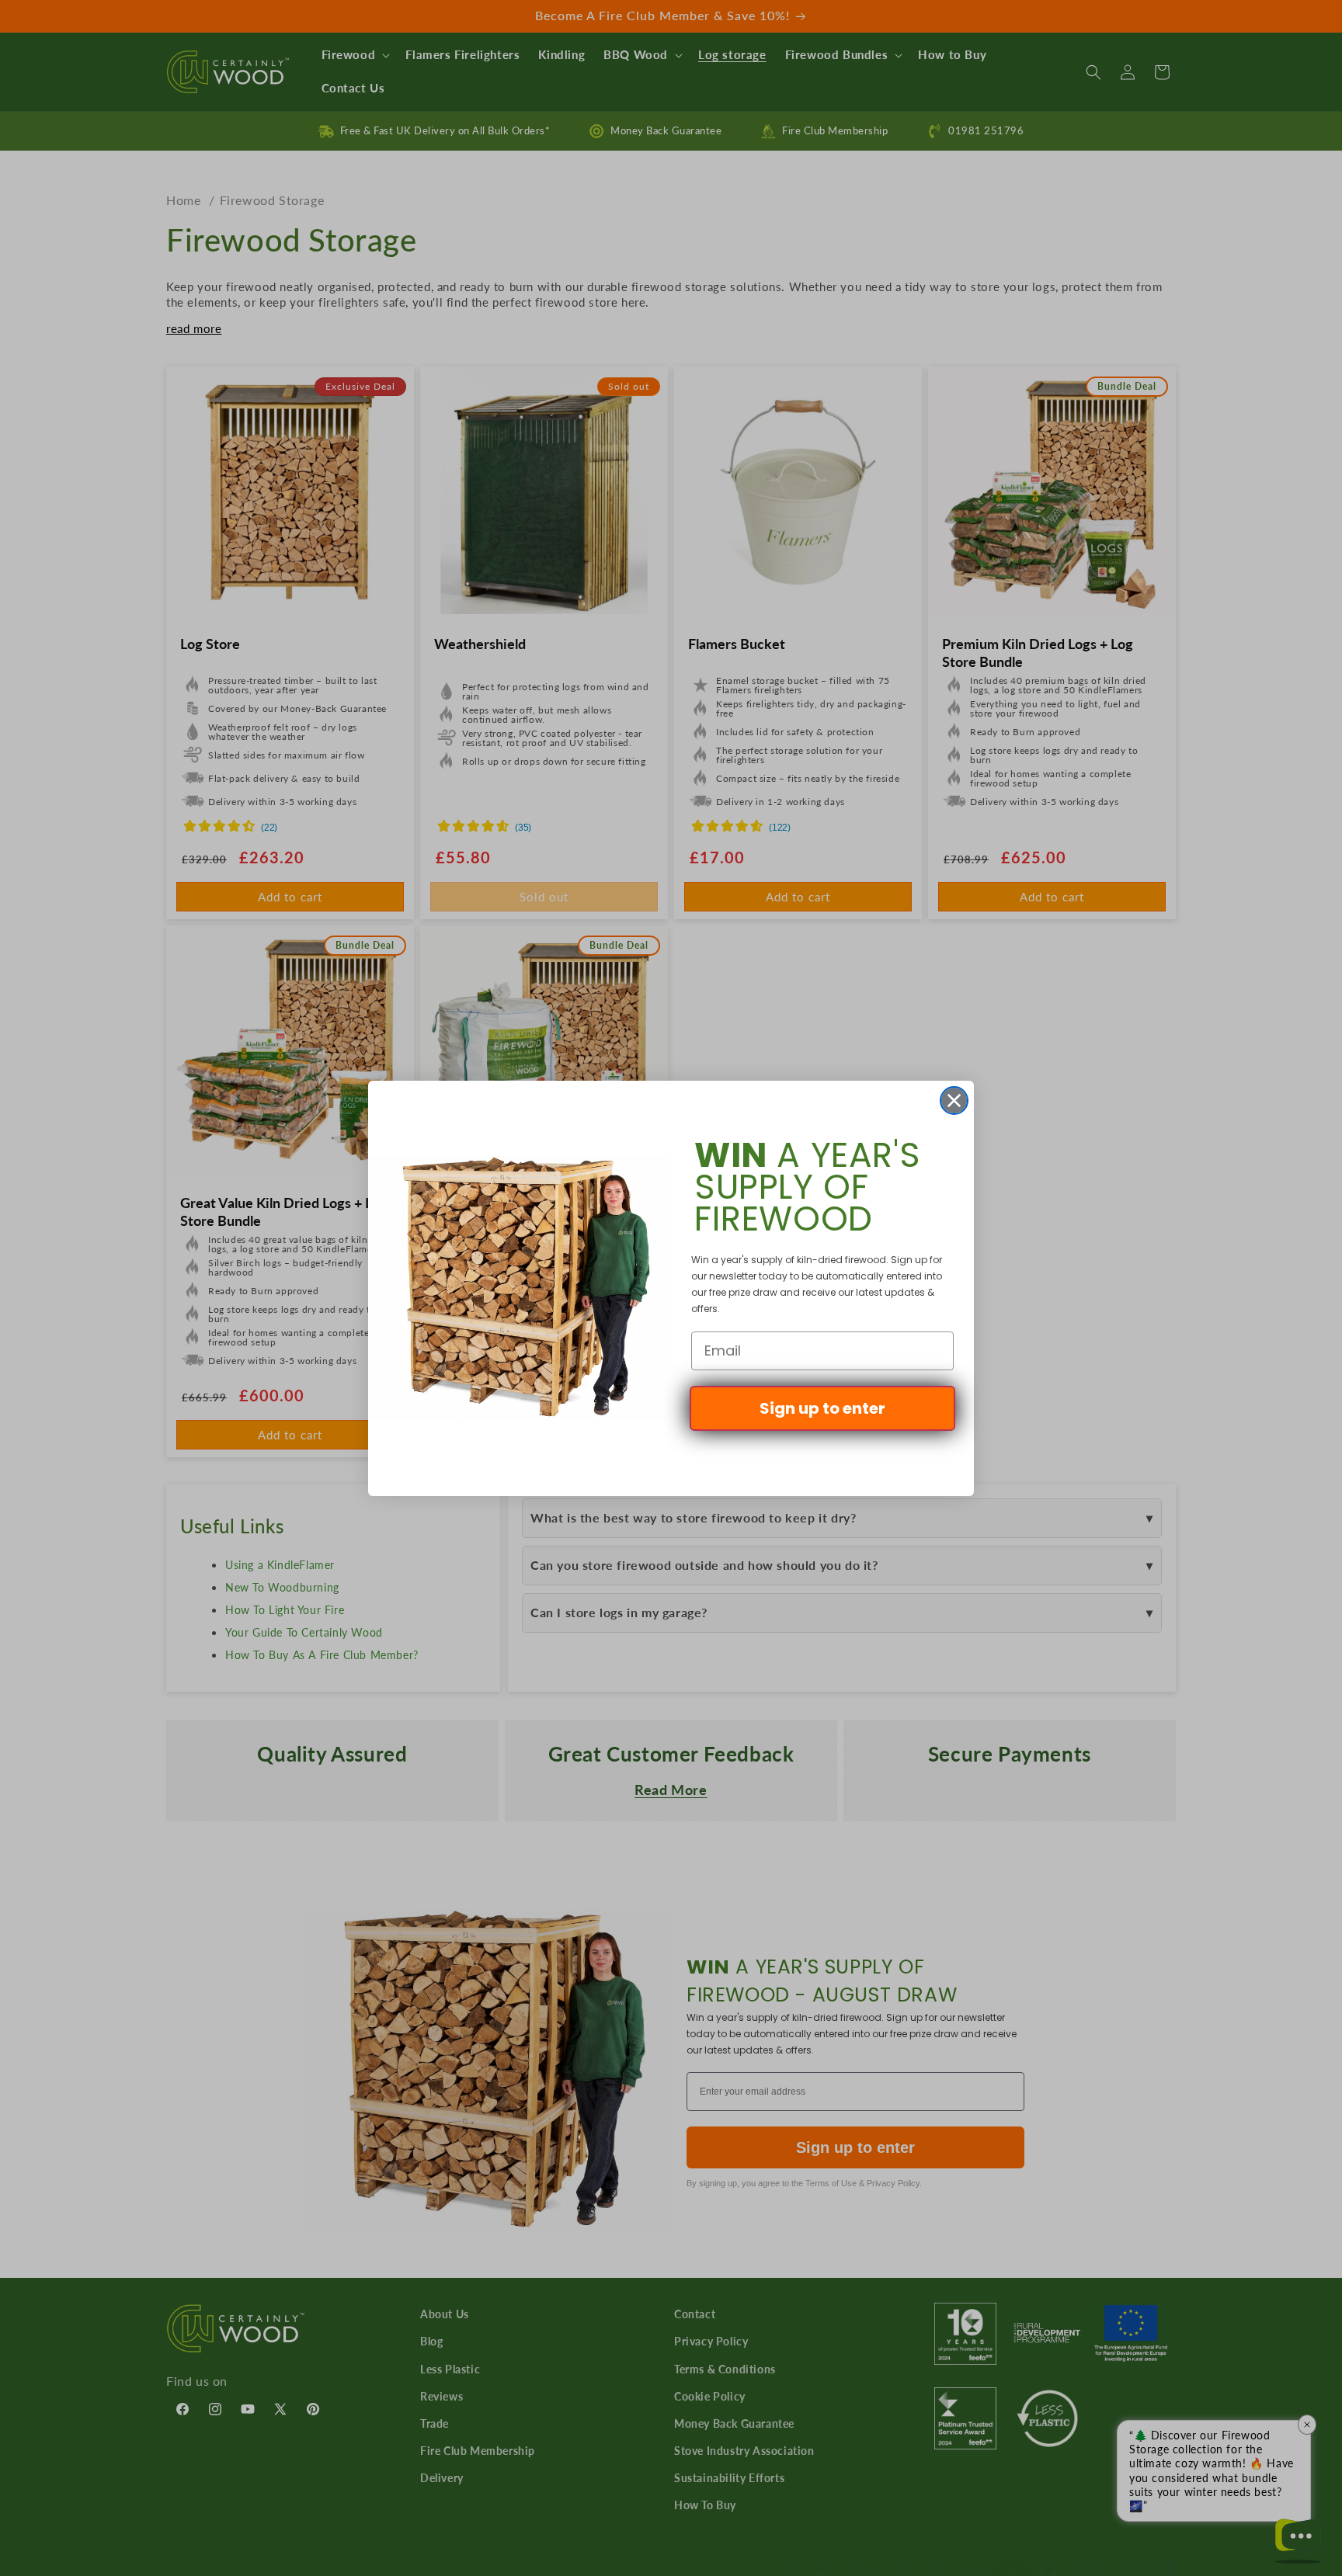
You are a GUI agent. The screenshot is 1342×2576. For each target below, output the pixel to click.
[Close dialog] (954, 1101)
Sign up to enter (822, 1408)
